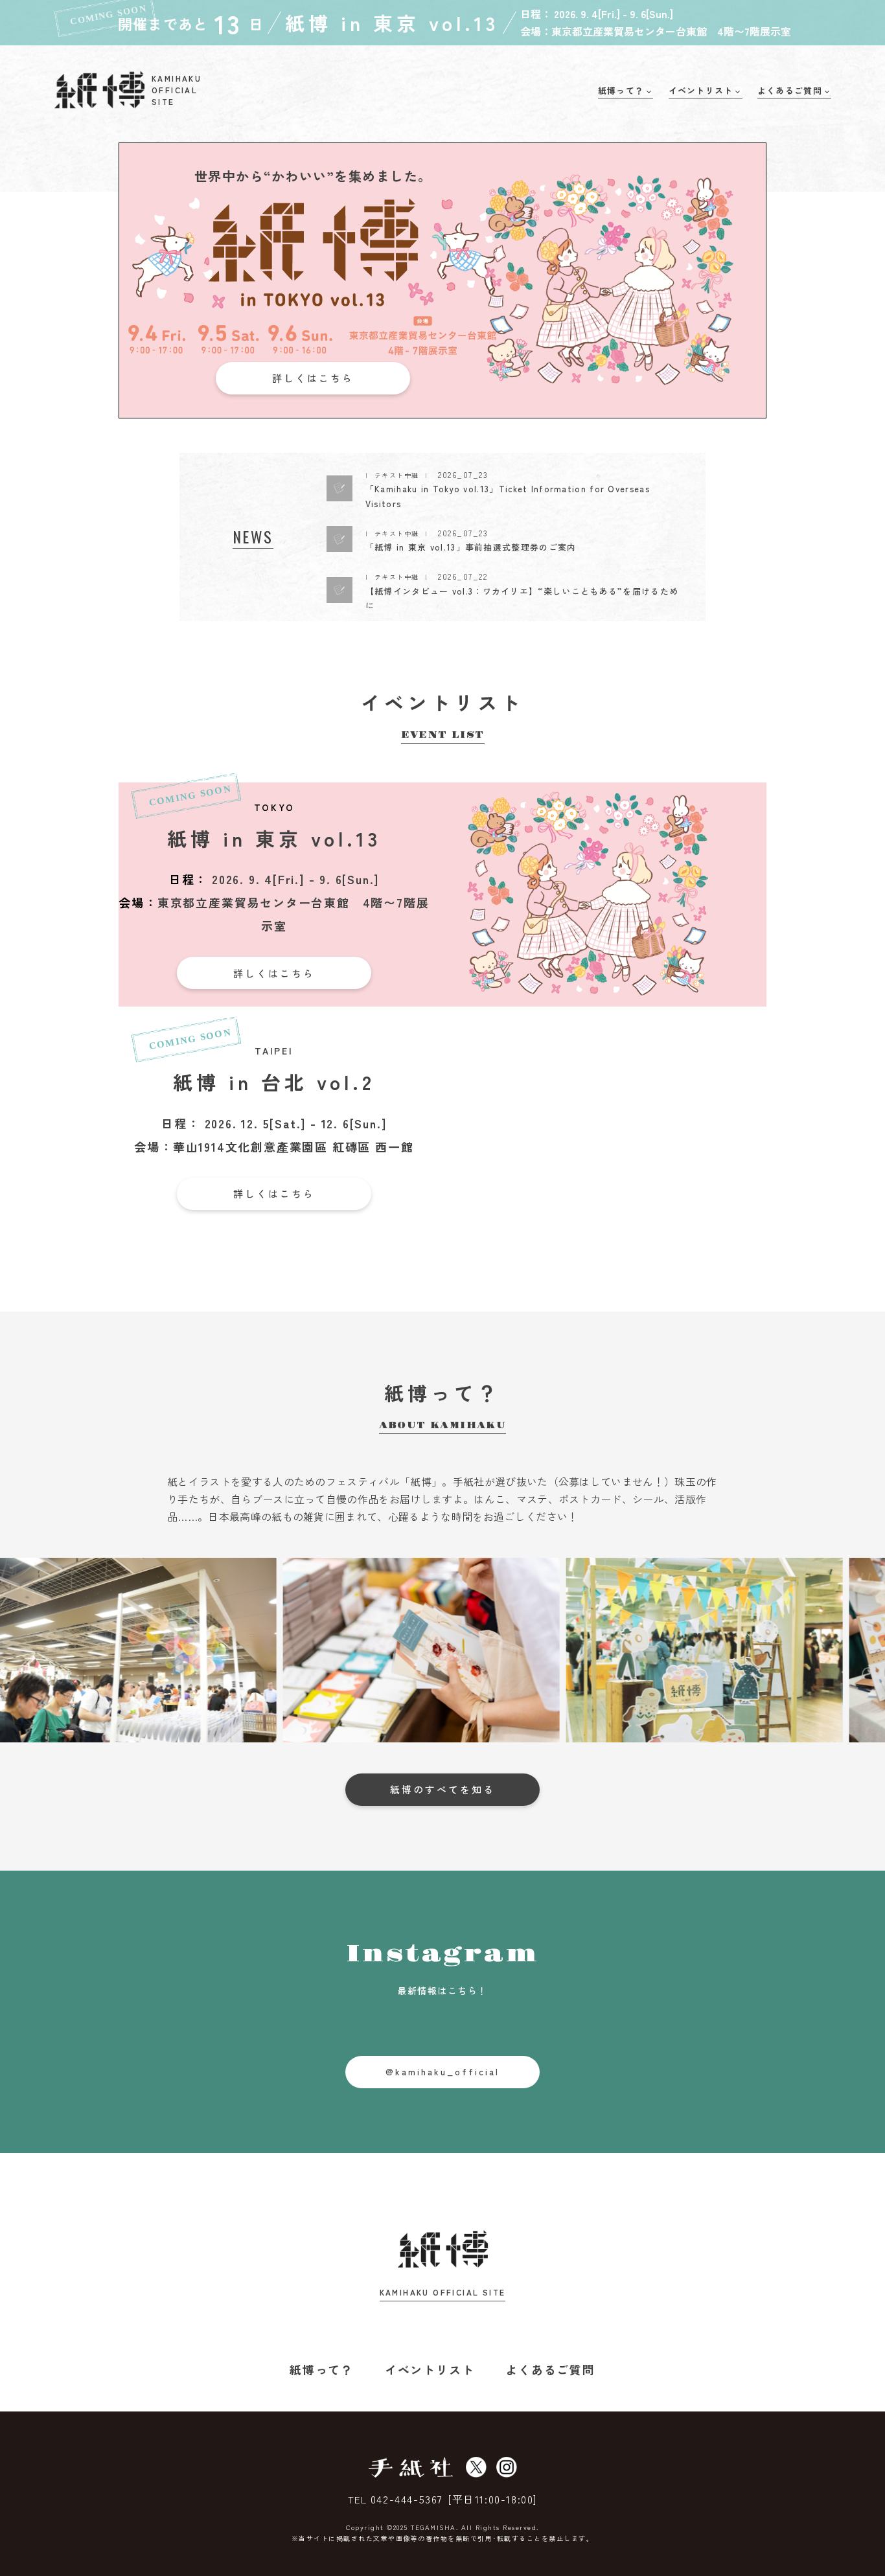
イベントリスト (430, 2369)
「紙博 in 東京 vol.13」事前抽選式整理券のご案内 (471, 547)
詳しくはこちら (313, 378)
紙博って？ (322, 2369)
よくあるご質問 (550, 2369)
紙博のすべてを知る (442, 1789)
